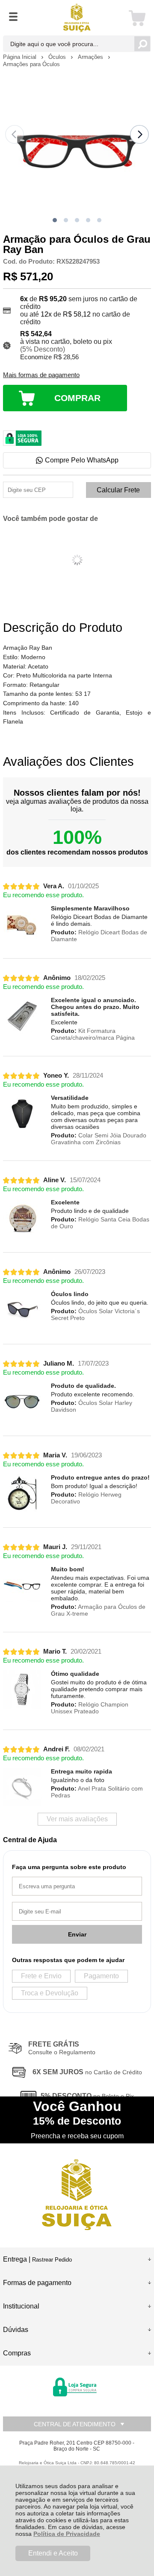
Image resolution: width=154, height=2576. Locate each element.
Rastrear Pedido (52, 2260)
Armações (91, 57)
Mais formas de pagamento (41, 375)
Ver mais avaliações (77, 1819)
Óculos (58, 57)
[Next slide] (139, 134)
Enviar (77, 1934)
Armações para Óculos (31, 64)
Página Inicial (21, 57)
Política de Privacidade (67, 2534)
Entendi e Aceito (53, 2553)
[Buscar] (142, 44)
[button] (55, 220)
